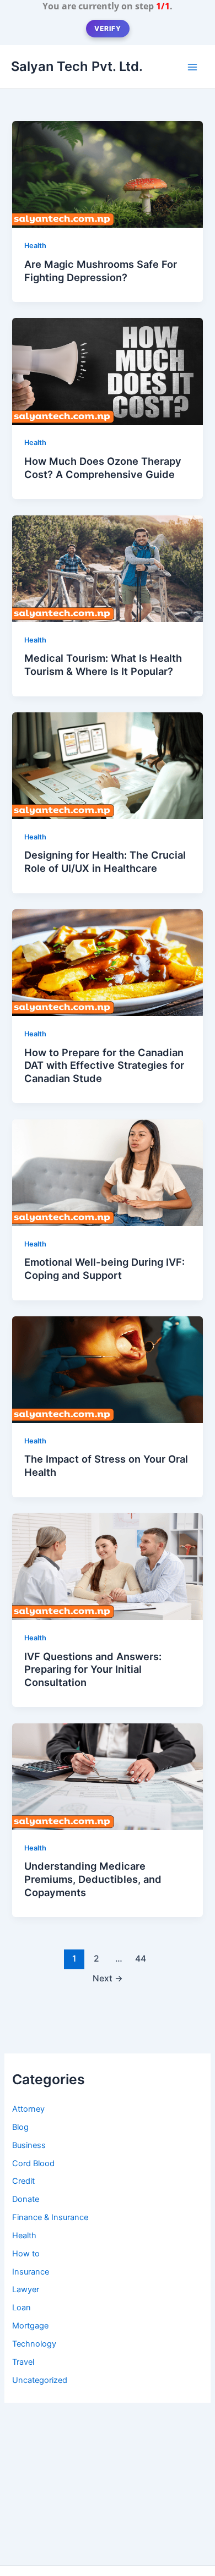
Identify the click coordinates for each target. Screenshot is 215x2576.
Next (108, 1978)
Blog (20, 2127)
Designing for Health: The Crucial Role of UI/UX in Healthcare (105, 861)
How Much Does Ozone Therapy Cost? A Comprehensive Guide (103, 468)
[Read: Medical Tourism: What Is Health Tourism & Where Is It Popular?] (107, 568)
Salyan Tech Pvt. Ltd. (77, 66)
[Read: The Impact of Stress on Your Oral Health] (107, 1369)
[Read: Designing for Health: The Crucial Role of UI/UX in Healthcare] (107, 765)
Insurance (31, 2272)
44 (141, 1959)
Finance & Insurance (50, 2217)
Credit (23, 2181)
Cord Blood (33, 2163)
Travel (23, 2362)
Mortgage (30, 2326)
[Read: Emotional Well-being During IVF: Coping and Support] (107, 1172)
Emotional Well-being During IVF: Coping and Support (104, 1268)
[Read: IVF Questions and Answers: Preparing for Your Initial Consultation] (107, 1566)
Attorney (28, 2109)
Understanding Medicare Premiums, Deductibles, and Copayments (93, 1879)
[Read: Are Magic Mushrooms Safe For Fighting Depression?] (107, 174)
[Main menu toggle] (192, 67)
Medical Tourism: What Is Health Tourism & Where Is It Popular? (103, 664)
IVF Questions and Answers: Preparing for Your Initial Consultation (93, 1669)
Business (29, 2145)
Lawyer (26, 2289)
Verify (108, 28)
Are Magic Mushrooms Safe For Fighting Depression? (101, 271)
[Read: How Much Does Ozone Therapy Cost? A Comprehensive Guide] (107, 371)
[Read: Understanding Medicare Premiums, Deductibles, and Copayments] (107, 1776)
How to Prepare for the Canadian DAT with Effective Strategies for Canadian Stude (104, 1065)
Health (35, 246)
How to (26, 2254)
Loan (21, 2308)
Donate (26, 2199)
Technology (34, 2344)
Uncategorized (40, 2380)
